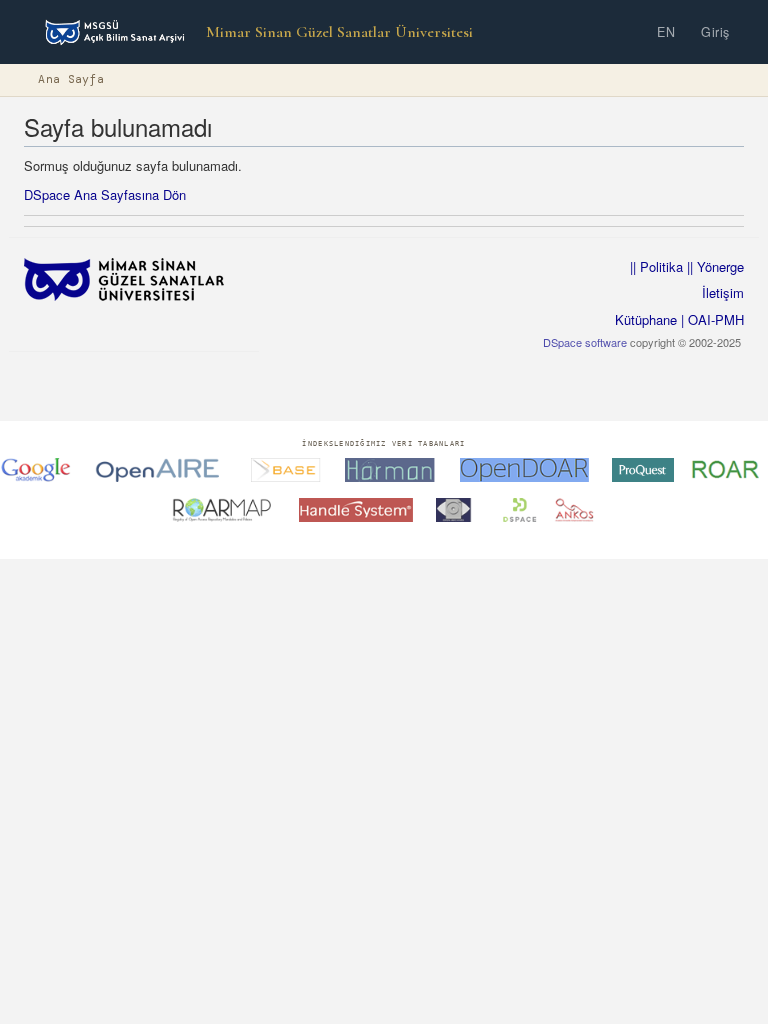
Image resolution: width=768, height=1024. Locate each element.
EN (666, 32)
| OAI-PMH (710, 319)
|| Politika (656, 266)
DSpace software (585, 342)
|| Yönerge (713, 266)
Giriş (715, 32)
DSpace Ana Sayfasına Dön (105, 194)
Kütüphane (646, 319)
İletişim (723, 292)
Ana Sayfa (71, 79)
